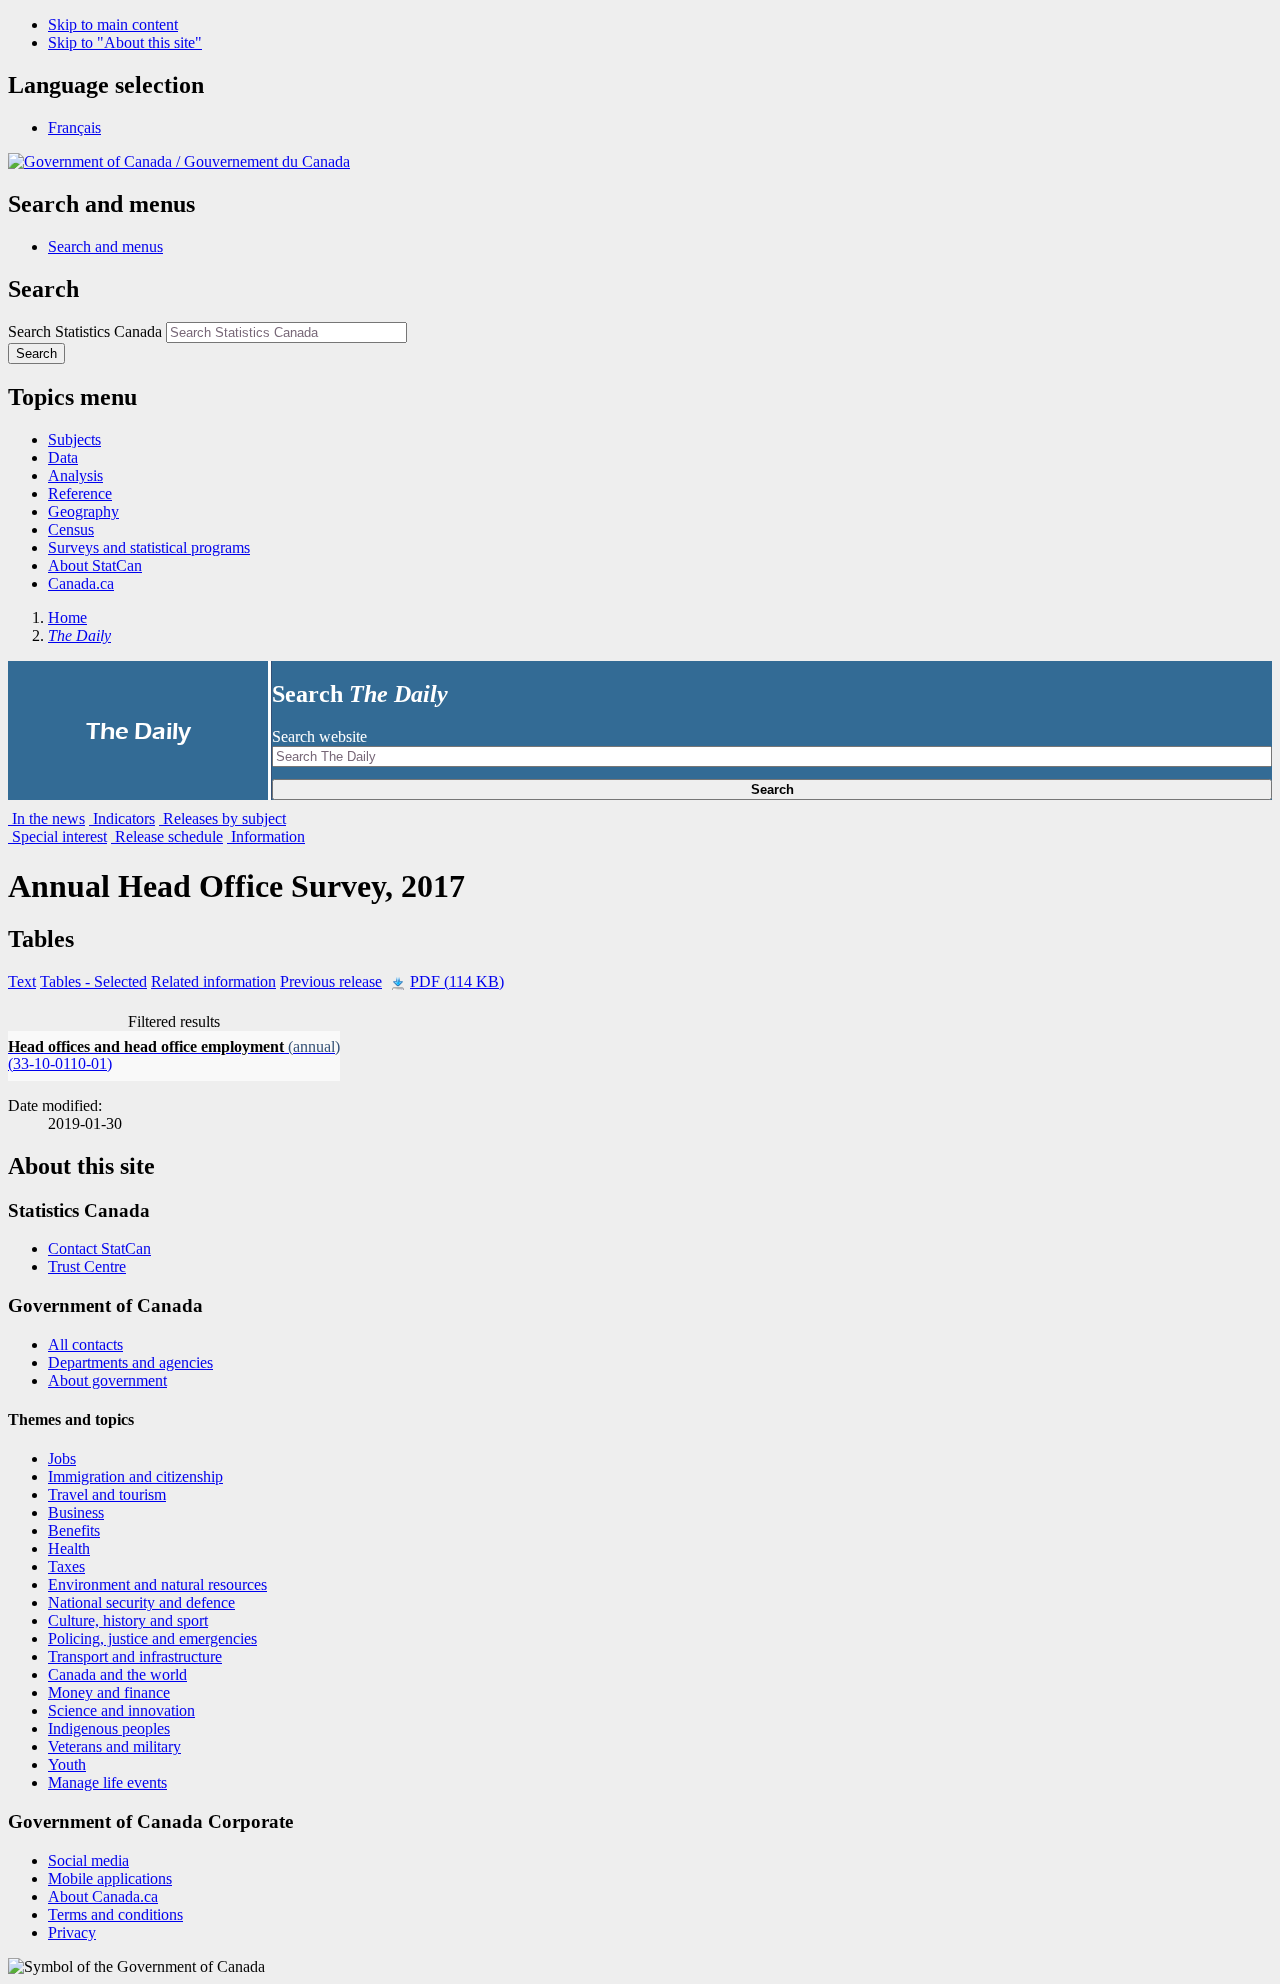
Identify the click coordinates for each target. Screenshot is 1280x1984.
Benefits (74, 1530)
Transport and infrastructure (135, 1656)
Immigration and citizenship (135, 1476)
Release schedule (167, 836)
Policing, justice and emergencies (152, 1638)
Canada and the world (117, 1674)
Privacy (72, 1932)
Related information (213, 981)
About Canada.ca (103, 1896)
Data (63, 457)
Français (74, 127)
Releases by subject (222, 818)
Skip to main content (113, 24)
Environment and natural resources (157, 1584)
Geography (83, 511)
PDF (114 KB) (457, 981)
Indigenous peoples (109, 1728)
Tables (93, 981)
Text (22, 981)
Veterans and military (114, 1746)
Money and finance (109, 1692)
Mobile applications (110, 1878)
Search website (319, 736)
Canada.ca (81, 583)
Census (71, 529)
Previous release (331, 981)
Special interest (57, 836)
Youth (67, 1764)
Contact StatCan (99, 1248)
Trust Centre (87, 1266)
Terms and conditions (115, 1914)
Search (772, 789)
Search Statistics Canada (85, 331)
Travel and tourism (107, 1494)
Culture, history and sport (128, 1620)
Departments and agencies (130, 1362)
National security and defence (141, 1602)
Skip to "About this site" (125, 42)
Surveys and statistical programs (149, 547)
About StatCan (95, 565)
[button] (105, 246)
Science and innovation (121, 1710)
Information (266, 836)
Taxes (66, 1566)
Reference (80, 493)
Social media (88, 1860)
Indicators (122, 818)
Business (76, 1512)
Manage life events (107, 1782)
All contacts (85, 1344)
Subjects (74, 439)
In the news (46, 818)
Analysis (75, 475)
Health (69, 1548)
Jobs (62, 1458)
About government (107, 1380)
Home (67, 617)
